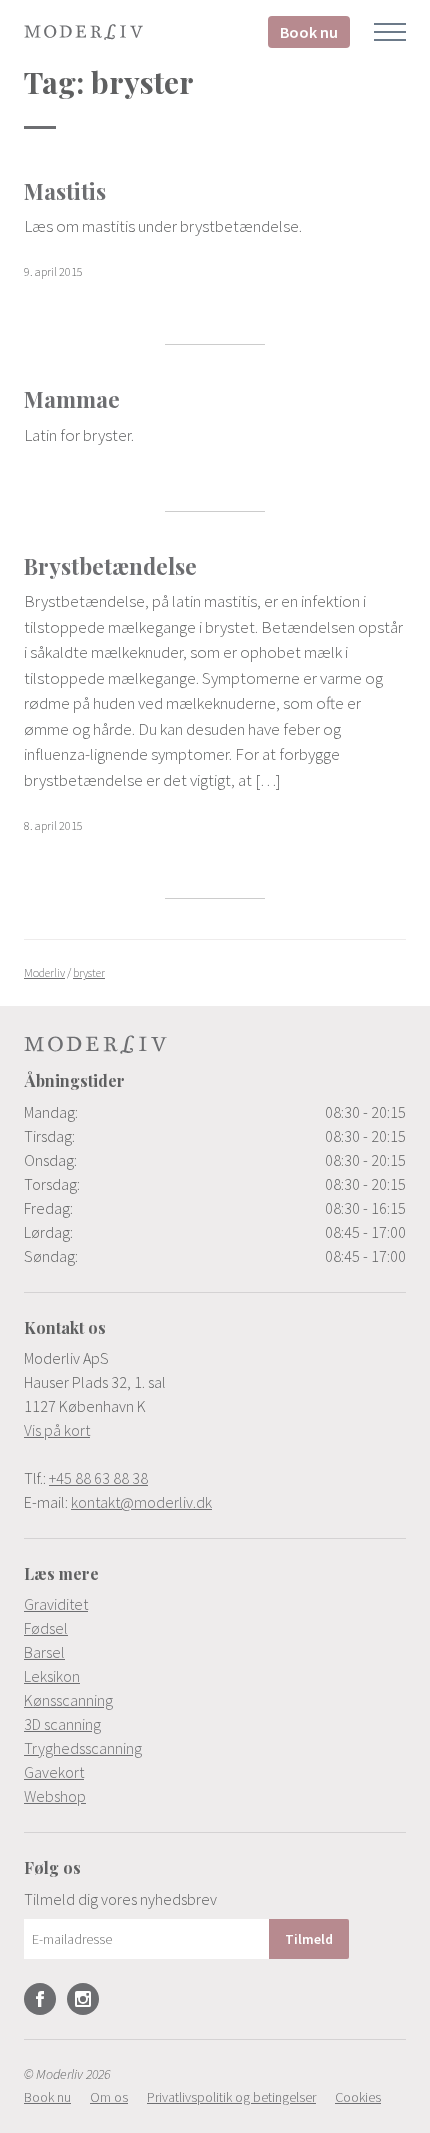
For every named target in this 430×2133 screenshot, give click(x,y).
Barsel (44, 1652)
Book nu (309, 32)
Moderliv (84, 32)
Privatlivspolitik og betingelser (231, 2097)
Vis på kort (57, 1430)
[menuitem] (215, 1604)
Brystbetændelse (110, 566)
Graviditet (56, 1604)
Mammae (72, 399)
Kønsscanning (68, 1700)
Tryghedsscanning (83, 1748)
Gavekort (54, 1772)
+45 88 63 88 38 (98, 1478)
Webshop (55, 1796)
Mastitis (65, 191)
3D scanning (62, 1724)
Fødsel (46, 1628)
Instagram (83, 1999)
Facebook (40, 1999)
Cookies (358, 2097)
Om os (109, 2097)
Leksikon (52, 1676)
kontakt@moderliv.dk (141, 1502)
